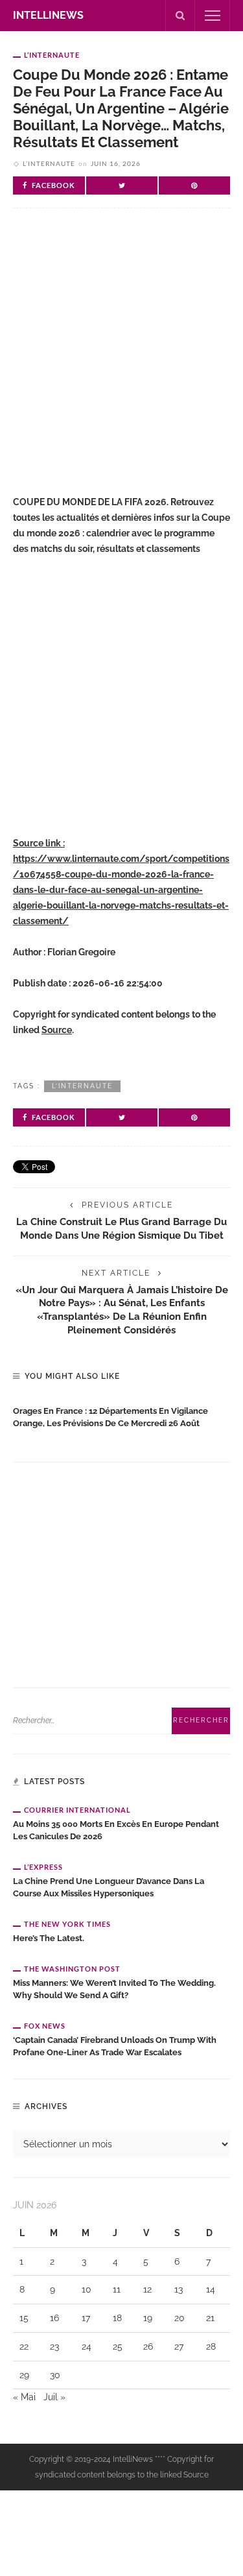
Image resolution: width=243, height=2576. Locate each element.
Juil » (54, 2397)
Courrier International (77, 1810)
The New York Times (67, 1924)
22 (24, 2346)
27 (179, 2346)
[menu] (213, 16)
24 (87, 2346)
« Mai (24, 2397)
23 (54, 2346)
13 (179, 2289)
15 (24, 2318)
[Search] (180, 16)
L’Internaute (52, 55)
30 (55, 2375)
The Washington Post (72, 1969)
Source (57, 1030)
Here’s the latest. (49, 1938)
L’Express (43, 1867)
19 (148, 2318)
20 (179, 2318)
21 (210, 2318)
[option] (121, 1414)
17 (86, 2318)
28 (211, 2346)
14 (211, 2289)
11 (117, 2289)
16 (54, 2318)
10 (87, 2289)
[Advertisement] (121, 362)
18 (117, 2318)
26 (148, 2346)
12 (147, 2289)
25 (118, 2346)
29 (24, 2375)
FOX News (45, 2026)
